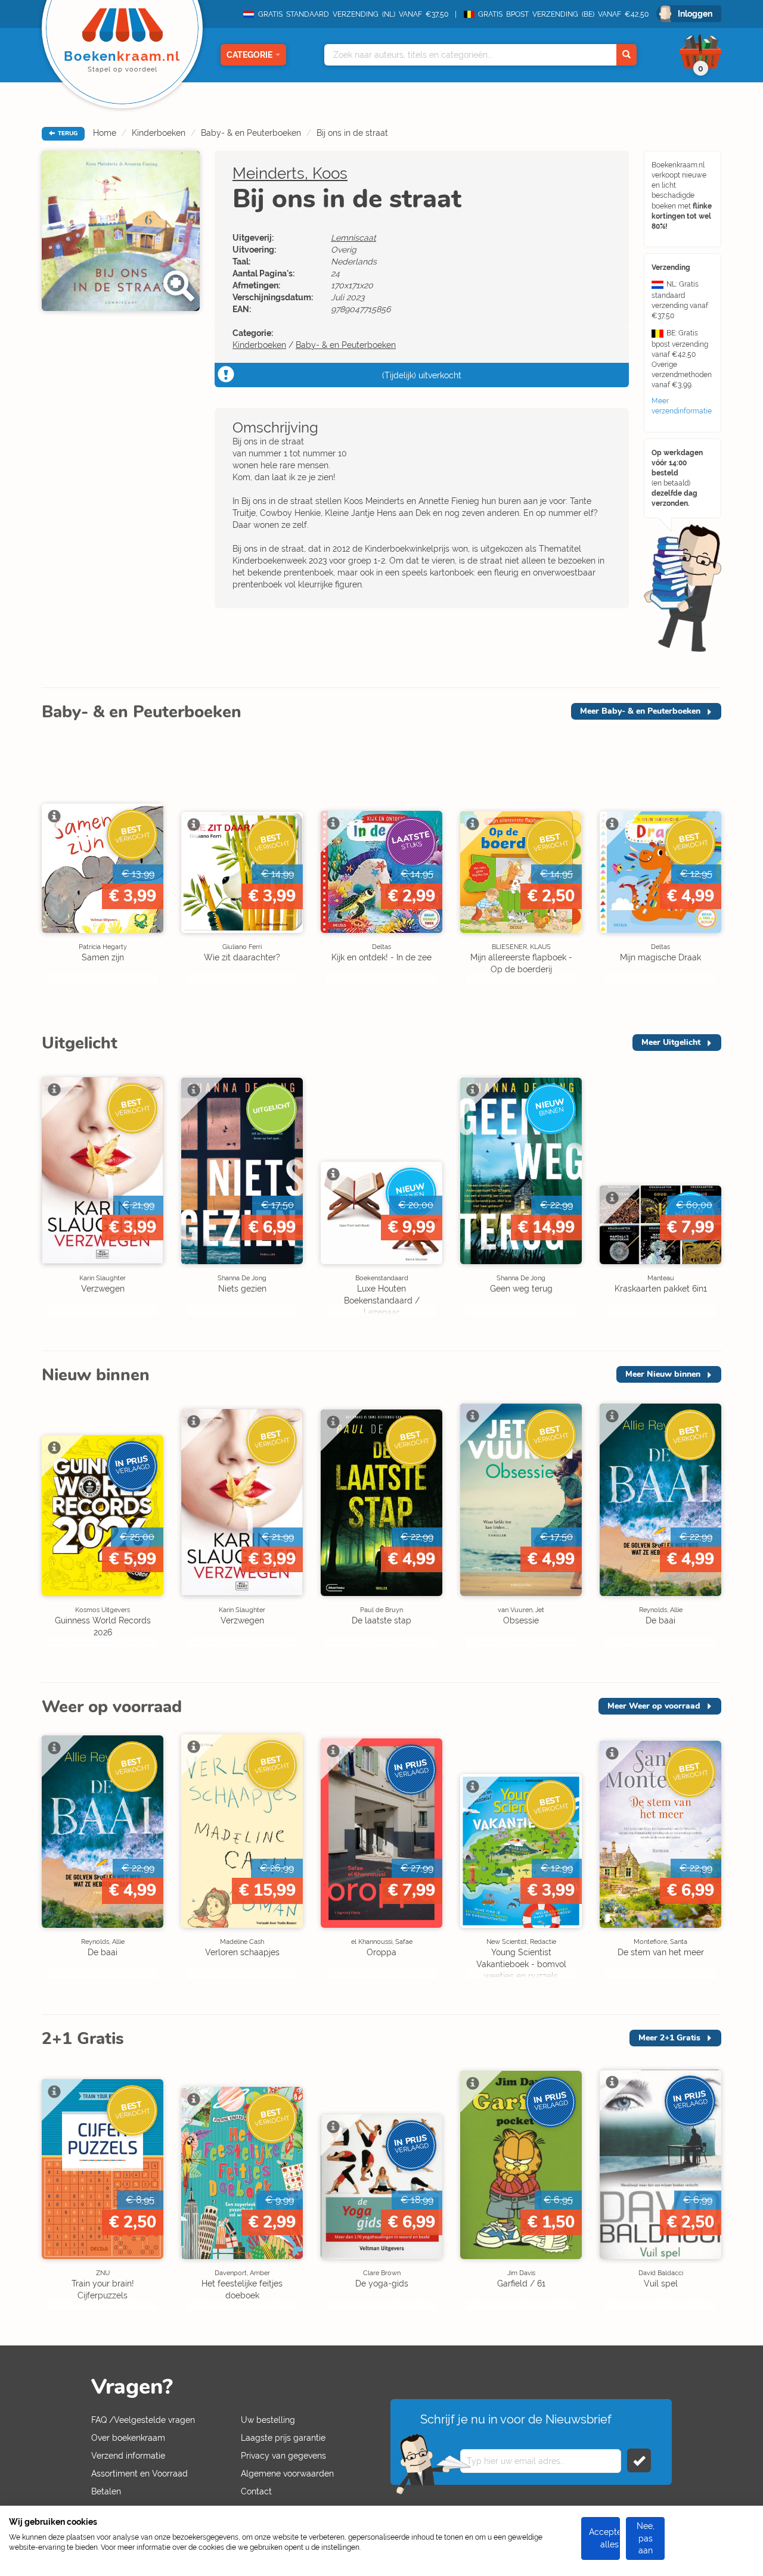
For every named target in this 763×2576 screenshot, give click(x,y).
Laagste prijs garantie (283, 2438)
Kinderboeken (159, 133)
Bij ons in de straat (352, 133)
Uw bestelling (268, 2420)
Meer (640, 711)
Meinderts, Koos (290, 173)
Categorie (249, 55)
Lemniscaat (353, 238)
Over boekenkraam (128, 2438)
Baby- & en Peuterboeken (251, 133)
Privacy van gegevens (283, 2456)
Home (105, 133)
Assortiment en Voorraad (139, 2474)
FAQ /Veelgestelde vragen (143, 2420)
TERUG (67, 133)
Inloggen (695, 14)
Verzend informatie (128, 2456)
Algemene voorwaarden (287, 2474)
